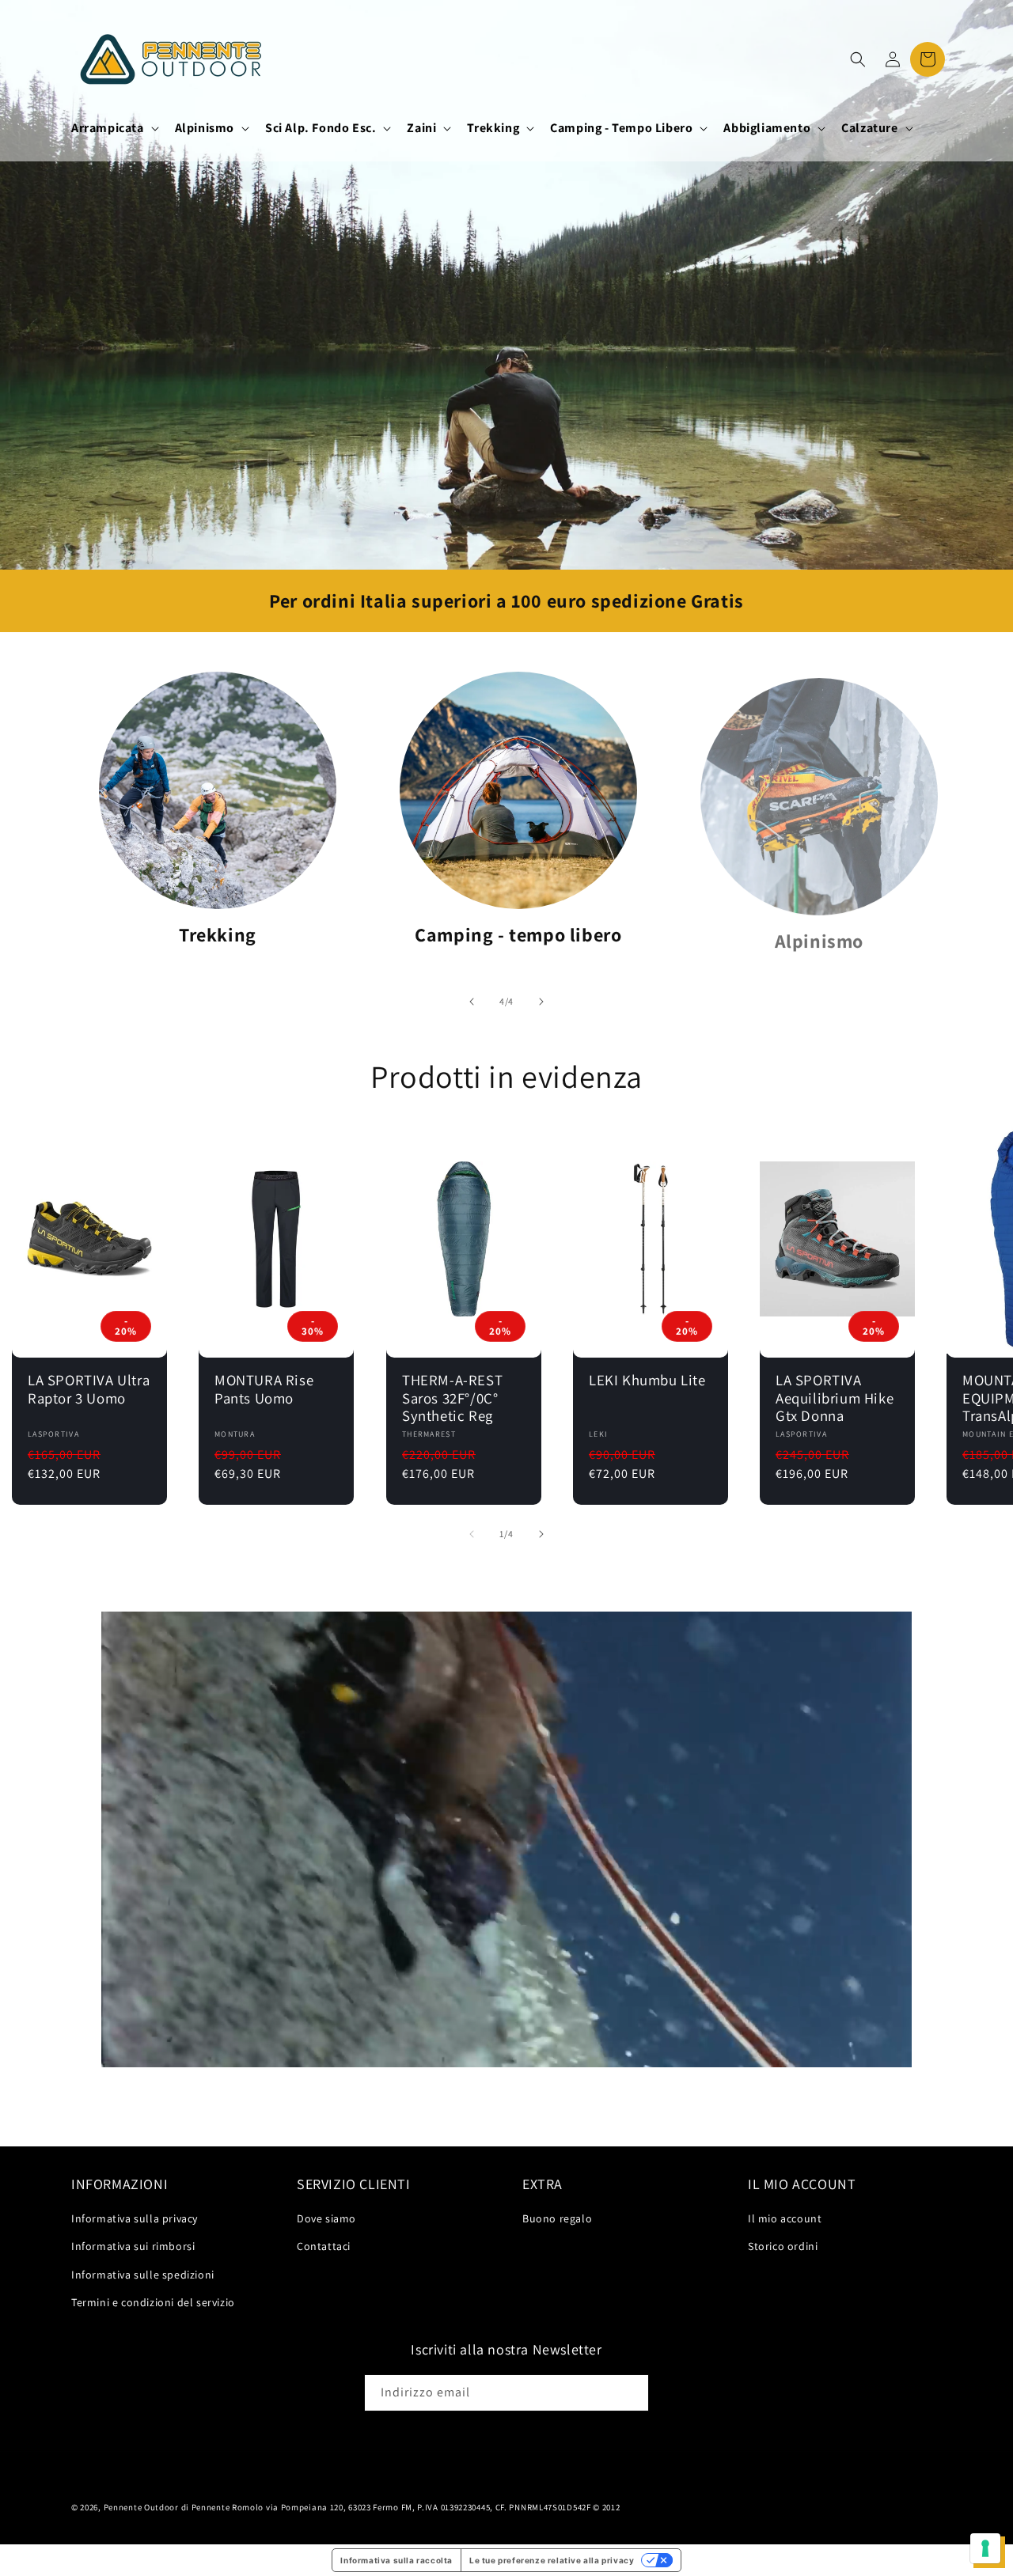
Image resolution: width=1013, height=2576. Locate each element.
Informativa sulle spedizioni (143, 2275)
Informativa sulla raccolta (396, 2560)
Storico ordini (783, 2246)
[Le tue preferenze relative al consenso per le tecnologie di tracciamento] (985, 2548)
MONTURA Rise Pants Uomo (264, 1389)
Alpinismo (827, 935)
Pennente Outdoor (141, 2507)
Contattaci (324, 2246)
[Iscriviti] (631, 2393)
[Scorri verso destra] (541, 1002)
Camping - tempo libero (526, 935)
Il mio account (785, 2218)
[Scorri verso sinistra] (472, 1002)
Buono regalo (557, 2218)
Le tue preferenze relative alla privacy (552, 2560)
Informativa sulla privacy (135, 2218)
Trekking (226, 935)
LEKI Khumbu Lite (647, 1380)
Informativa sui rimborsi (133, 2246)
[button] (114, 129)
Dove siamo (326, 2218)
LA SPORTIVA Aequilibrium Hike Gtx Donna (835, 1398)
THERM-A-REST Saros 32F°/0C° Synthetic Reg (452, 1398)
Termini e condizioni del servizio (153, 2302)
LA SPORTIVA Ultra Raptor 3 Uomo (89, 1389)
